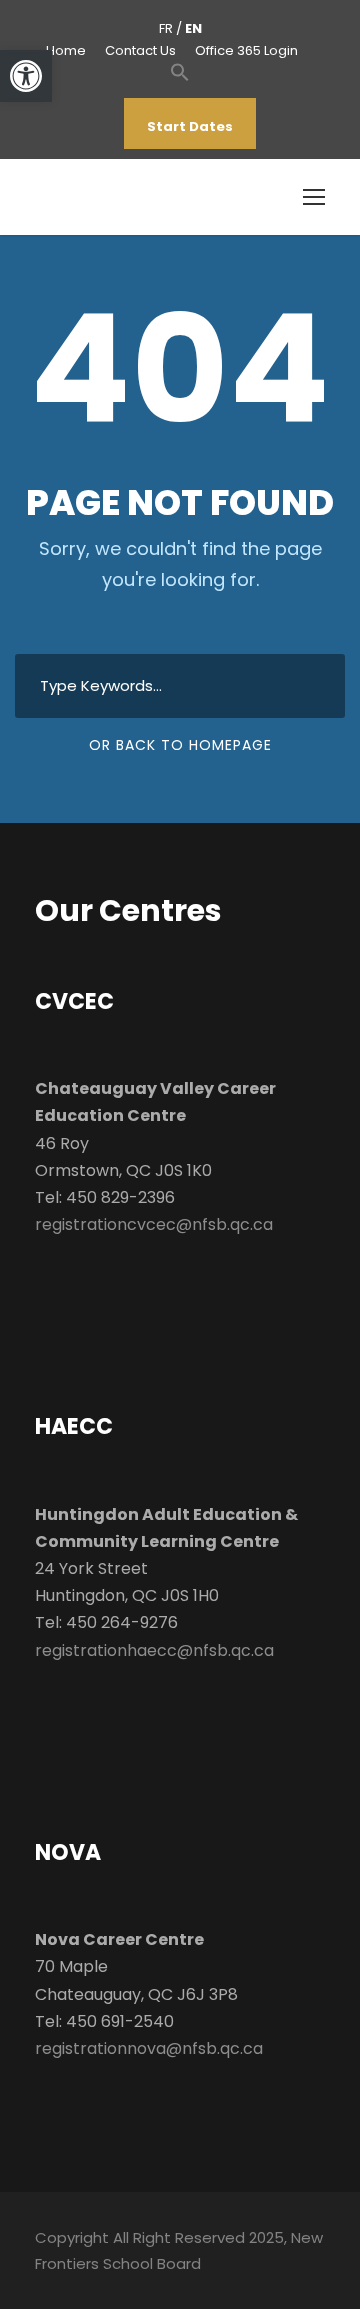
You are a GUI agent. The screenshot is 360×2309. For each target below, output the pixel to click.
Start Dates (190, 126)
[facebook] (96, 126)
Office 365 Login (246, 50)
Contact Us (140, 50)
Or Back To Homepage (180, 745)
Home (66, 50)
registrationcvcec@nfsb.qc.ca (154, 1224)
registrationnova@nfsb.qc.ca (149, 2048)
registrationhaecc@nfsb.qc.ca (154, 1650)
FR (166, 28)
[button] (180, 82)
